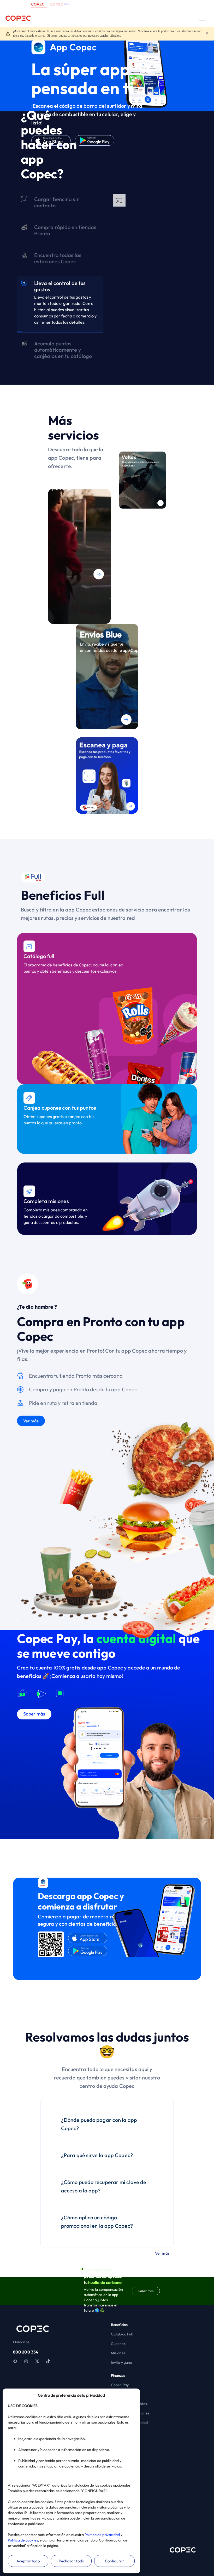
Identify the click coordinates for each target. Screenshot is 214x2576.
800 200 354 (26, 2352)
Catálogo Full (122, 2334)
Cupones (118, 2344)
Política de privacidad (102, 2535)
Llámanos (21, 2342)
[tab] (60, 204)
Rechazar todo (71, 2561)
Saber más (146, 2291)
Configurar (114, 2561)
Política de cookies (23, 2540)
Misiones (118, 2353)
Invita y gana (121, 2362)
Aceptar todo (28, 2561)
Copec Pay (120, 2385)
